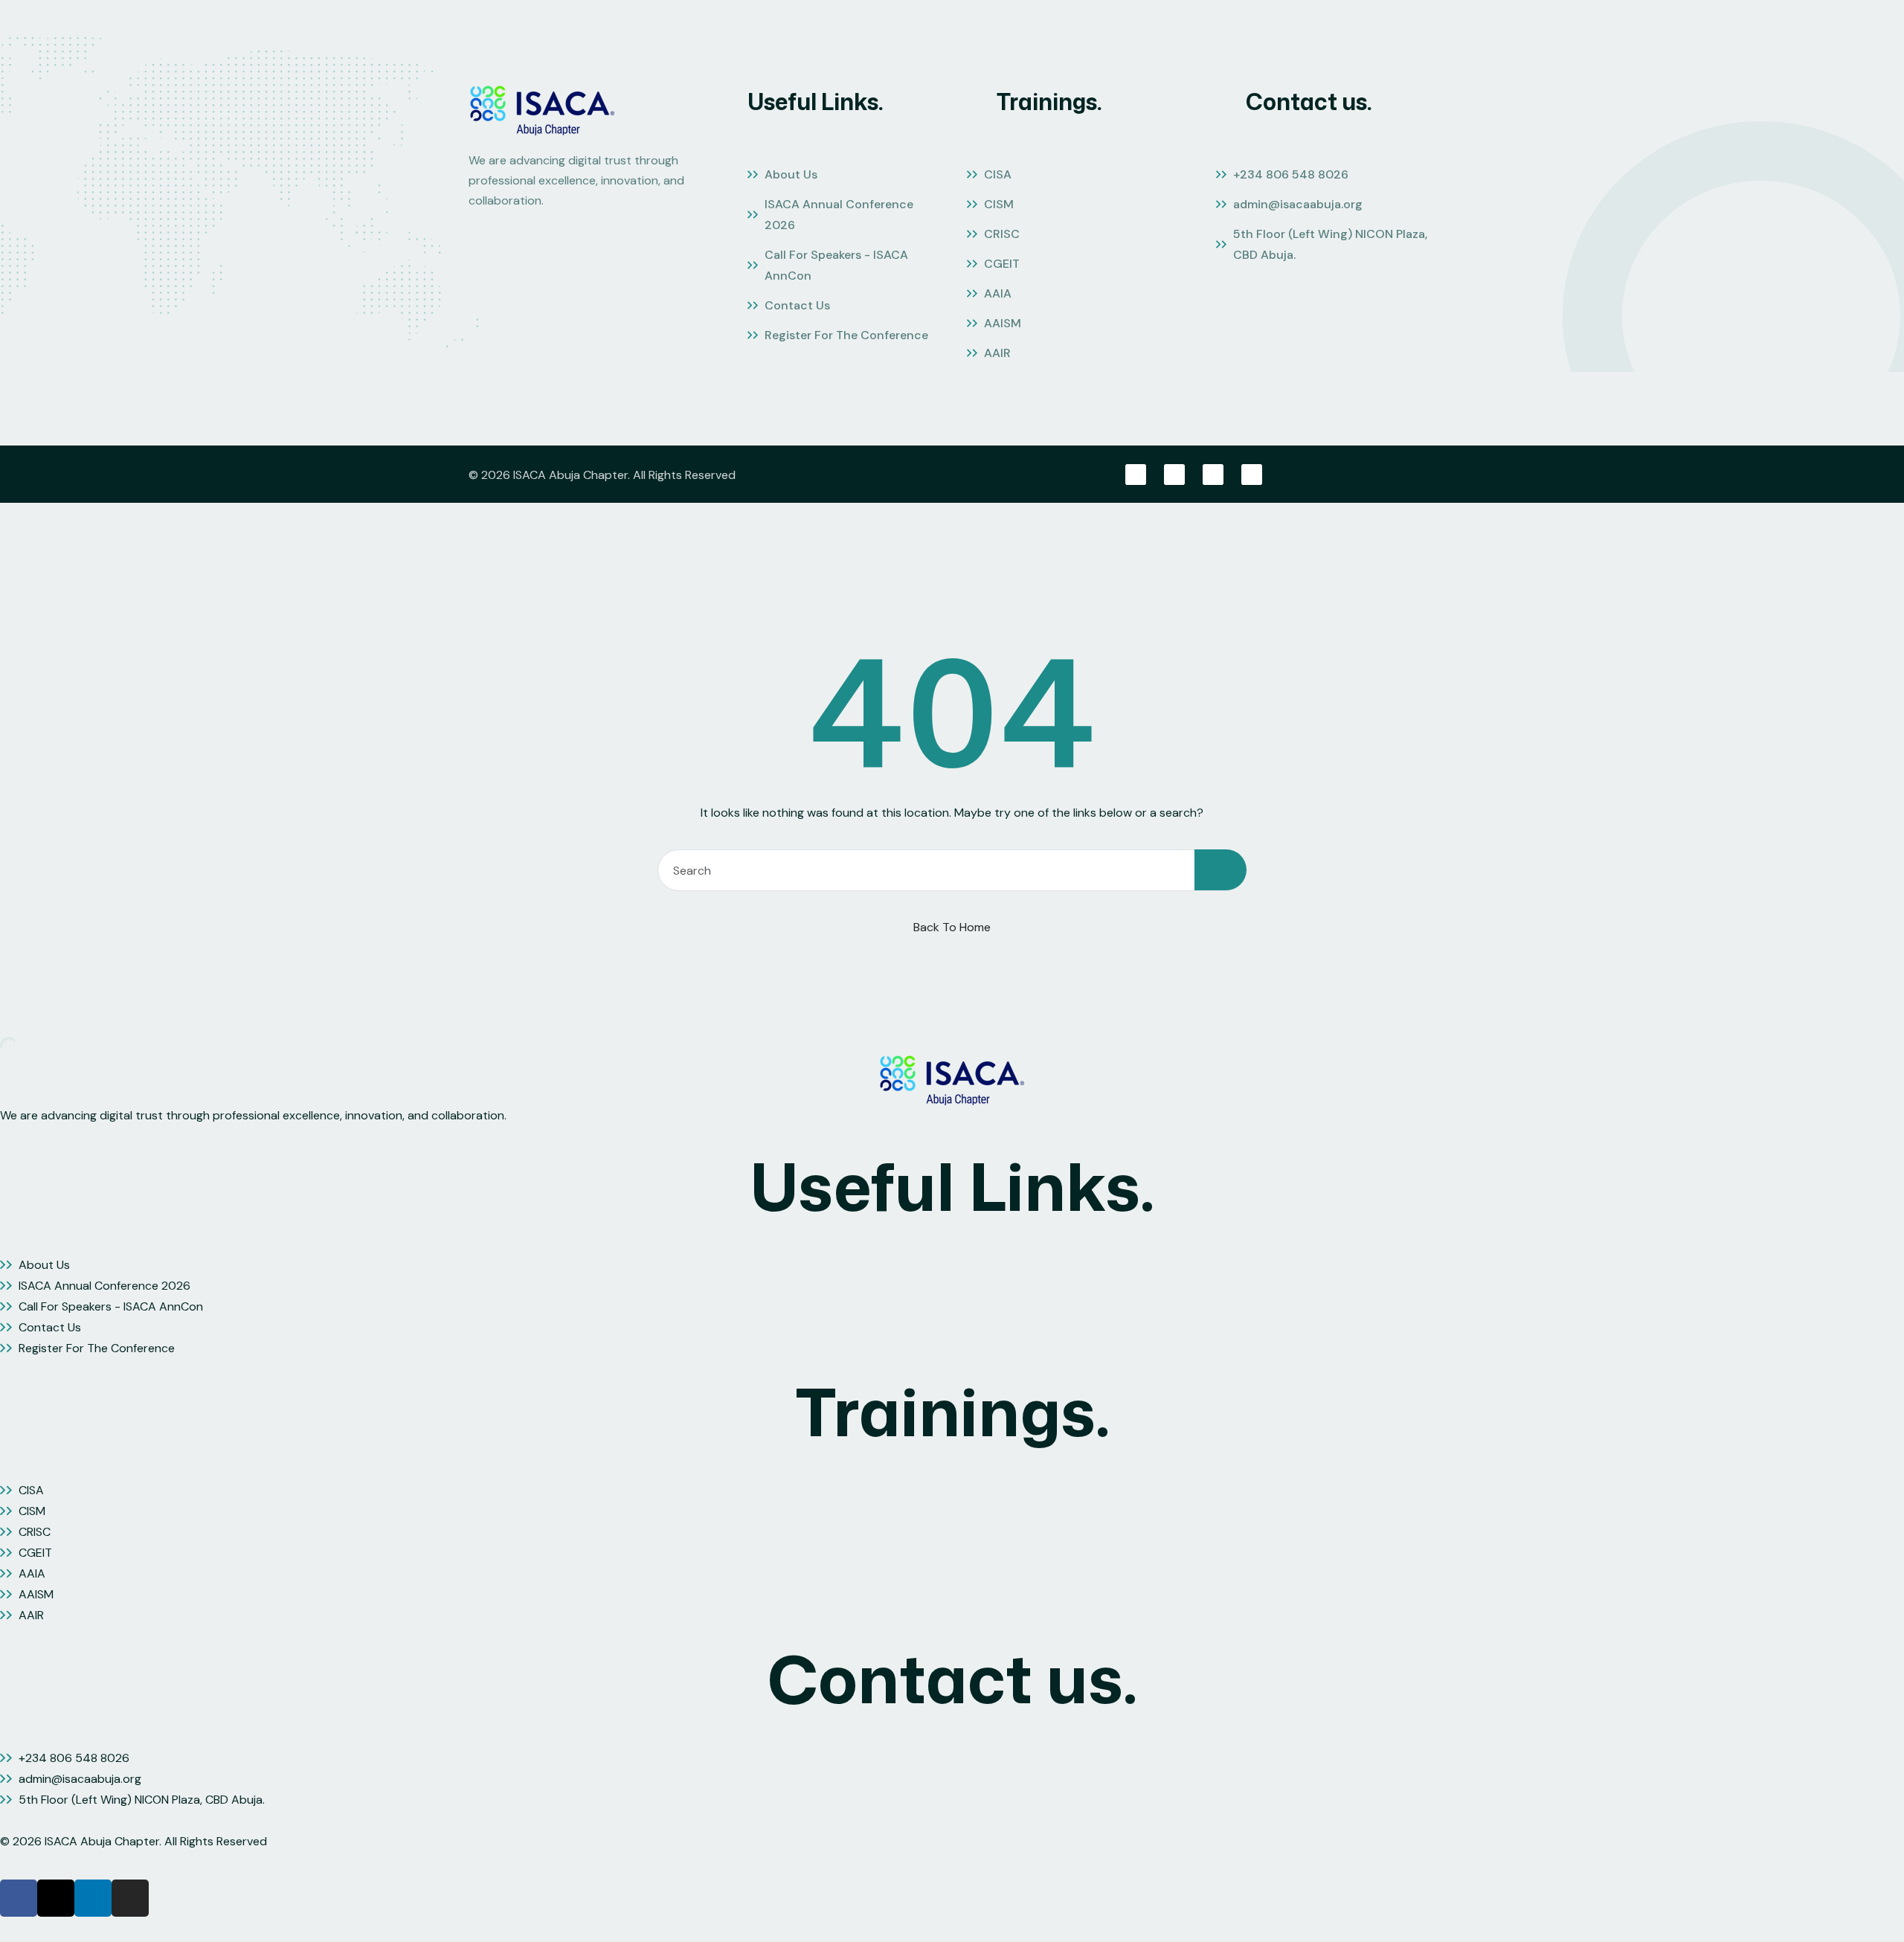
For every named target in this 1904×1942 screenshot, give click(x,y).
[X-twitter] (1174, 475)
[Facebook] (1136, 475)
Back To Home (952, 927)
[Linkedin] (1213, 475)
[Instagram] (1252, 475)
